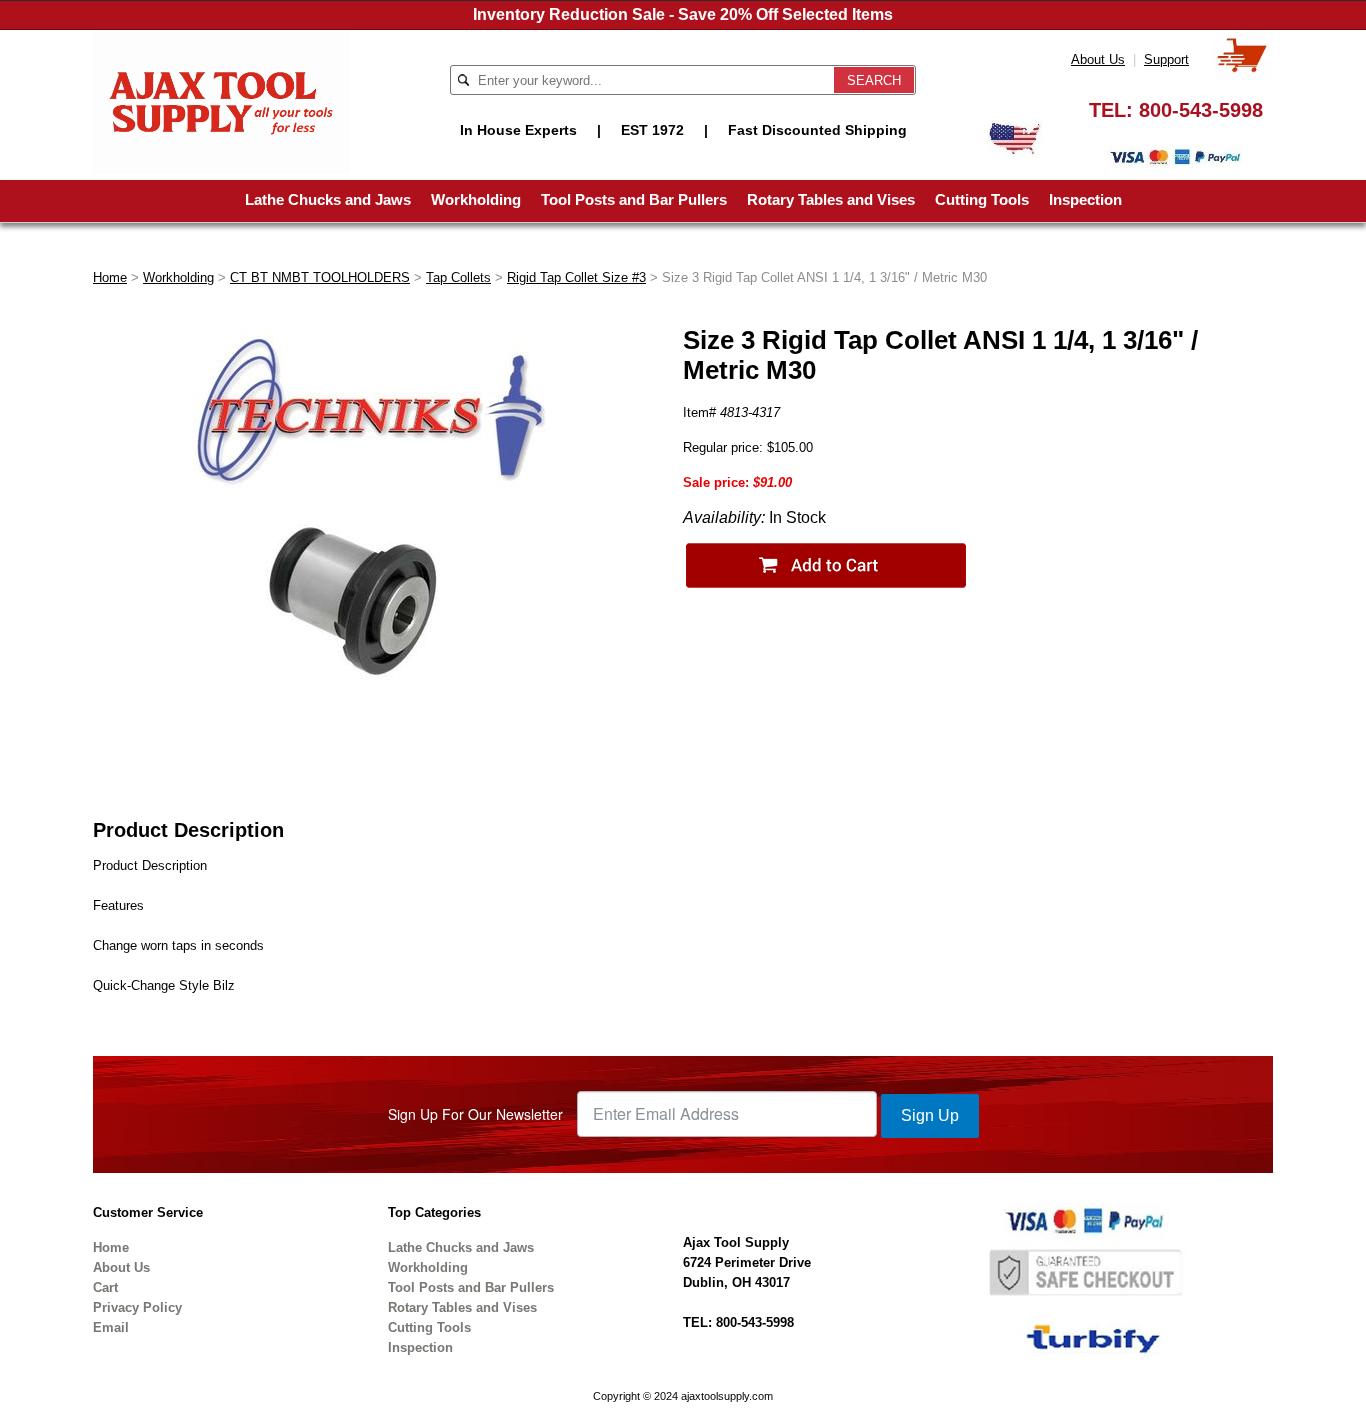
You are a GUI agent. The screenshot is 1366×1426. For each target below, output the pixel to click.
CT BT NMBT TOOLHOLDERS (320, 277)
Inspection (1085, 199)
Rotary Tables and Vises (831, 199)
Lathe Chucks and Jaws (328, 199)
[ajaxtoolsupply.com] (221, 100)
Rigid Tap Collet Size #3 (576, 277)
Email (111, 1327)
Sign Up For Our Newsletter (475, 1114)
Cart (105, 1287)
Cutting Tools (982, 199)
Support (1166, 59)
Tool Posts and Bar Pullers (634, 199)
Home (110, 277)
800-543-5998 (1201, 110)
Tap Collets (458, 277)
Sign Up (930, 1115)
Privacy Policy (137, 1307)
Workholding (476, 199)
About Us (1098, 59)
